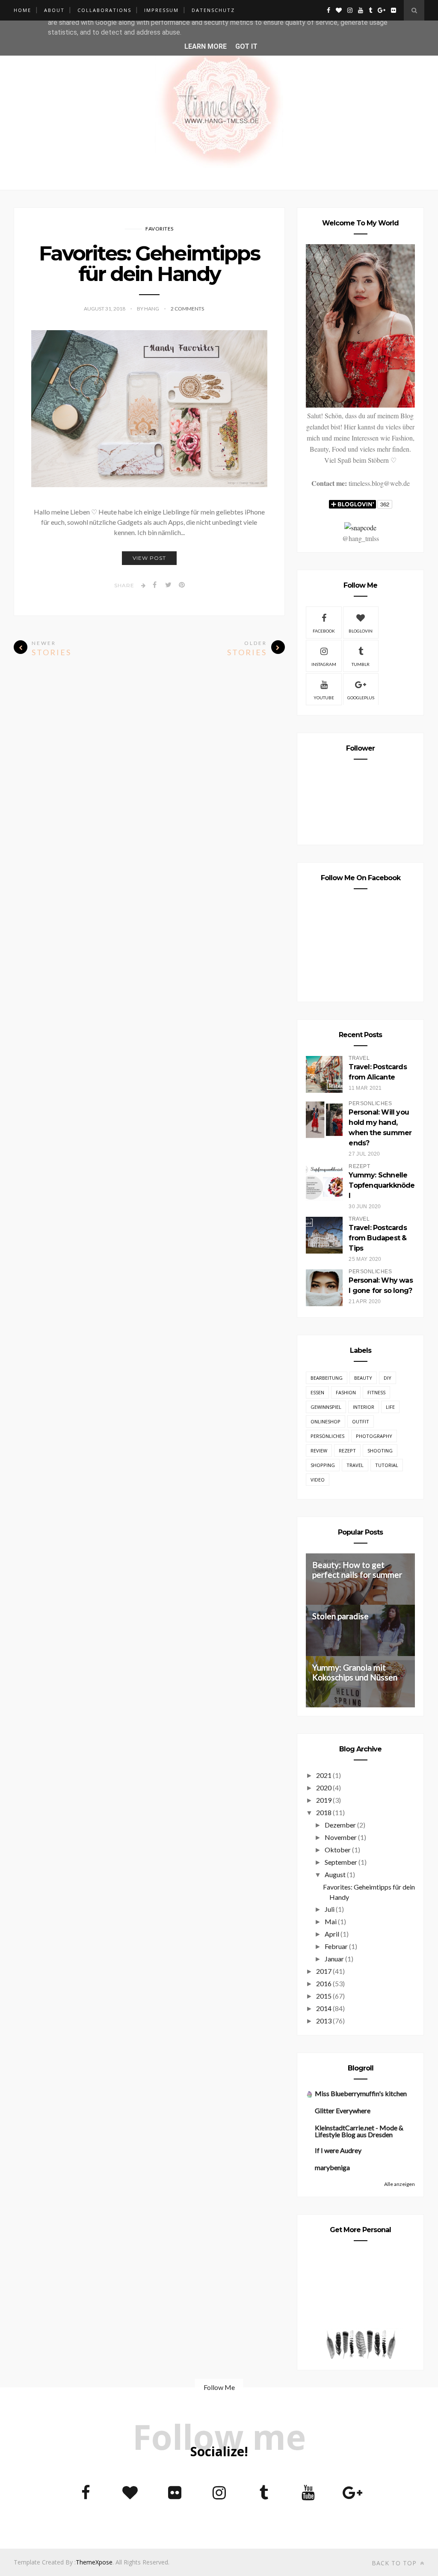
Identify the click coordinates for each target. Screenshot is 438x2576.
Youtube (324, 698)
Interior (364, 1407)
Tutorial (387, 1465)
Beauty (363, 1378)
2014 (324, 2008)
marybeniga (332, 2167)
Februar (336, 1946)
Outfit (361, 1421)
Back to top (395, 2563)
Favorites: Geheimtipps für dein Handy (149, 263)
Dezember (340, 1825)
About (54, 10)
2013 (324, 2021)
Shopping (323, 1465)
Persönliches (327, 1436)
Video (318, 1480)
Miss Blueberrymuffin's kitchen (361, 2093)
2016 (324, 1983)
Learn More (206, 46)
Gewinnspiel (326, 1407)
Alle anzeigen (400, 2184)
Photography (374, 1436)
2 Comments (187, 309)
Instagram (324, 664)
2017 (324, 1971)
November (341, 1837)
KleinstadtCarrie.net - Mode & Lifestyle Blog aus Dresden (359, 2131)
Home (22, 10)
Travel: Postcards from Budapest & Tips (377, 1238)
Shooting (380, 1451)
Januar (334, 1959)
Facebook (324, 631)
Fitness (376, 1392)
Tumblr (361, 664)
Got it (246, 46)
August (335, 1874)
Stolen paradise (340, 1616)
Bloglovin (361, 631)
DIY (388, 1378)
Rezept (347, 1451)
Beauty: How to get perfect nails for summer (357, 1570)
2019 (324, 1800)
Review (319, 1451)
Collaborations (104, 10)
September (341, 1862)
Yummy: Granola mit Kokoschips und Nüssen (355, 1672)
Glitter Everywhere (343, 2110)
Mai (331, 1921)
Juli (330, 1909)
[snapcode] (360, 528)
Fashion (346, 1392)
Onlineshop (326, 1421)
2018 (324, 1812)
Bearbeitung (327, 1378)
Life (390, 1407)
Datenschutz (213, 10)
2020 (324, 1788)
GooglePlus (361, 698)
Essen (317, 1392)
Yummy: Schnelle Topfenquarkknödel (382, 1185)
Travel (355, 1465)
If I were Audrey (338, 2150)
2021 (324, 1775)
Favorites (160, 229)
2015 (324, 1996)
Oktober (338, 1850)
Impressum (161, 10)
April (332, 1934)
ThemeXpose (94, 2562)
